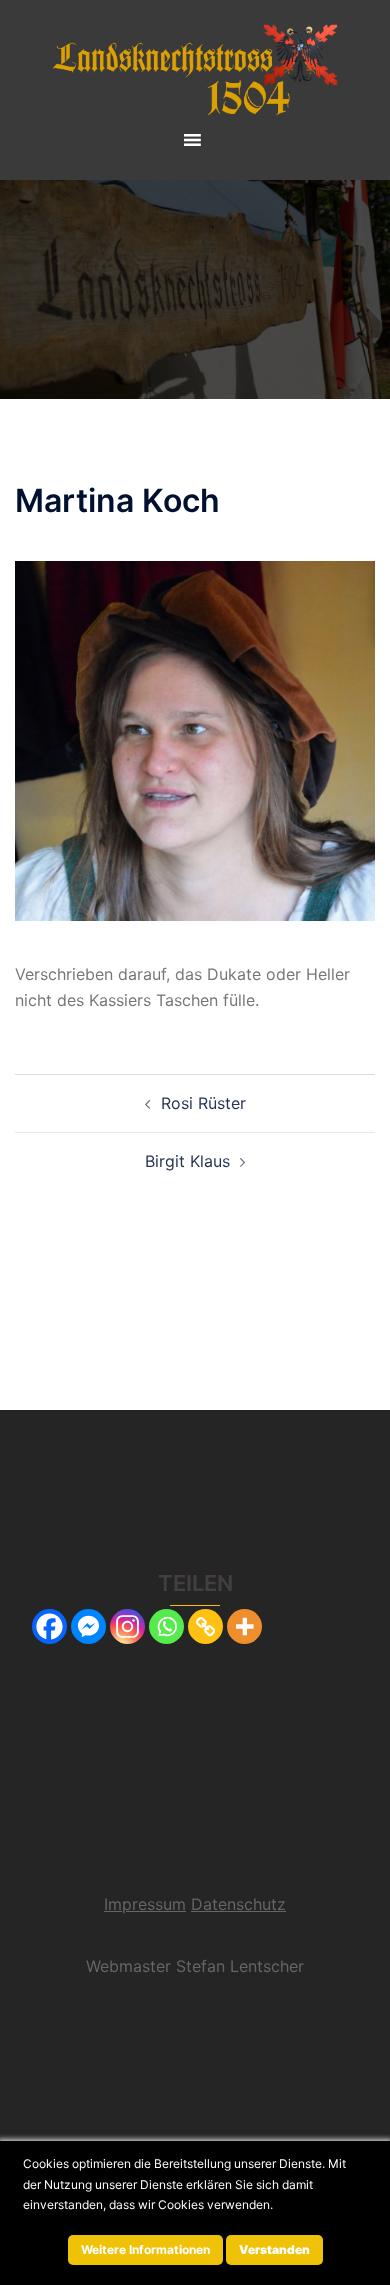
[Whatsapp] (166, 1626)
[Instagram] (127, 1626)
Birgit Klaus (187, 1161)
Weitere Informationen (145, 2249)
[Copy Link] (205, 1626)
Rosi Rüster (203, 1103)
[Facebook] (49, 1626)
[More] (244, 1626)
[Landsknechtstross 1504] (195, 68)
